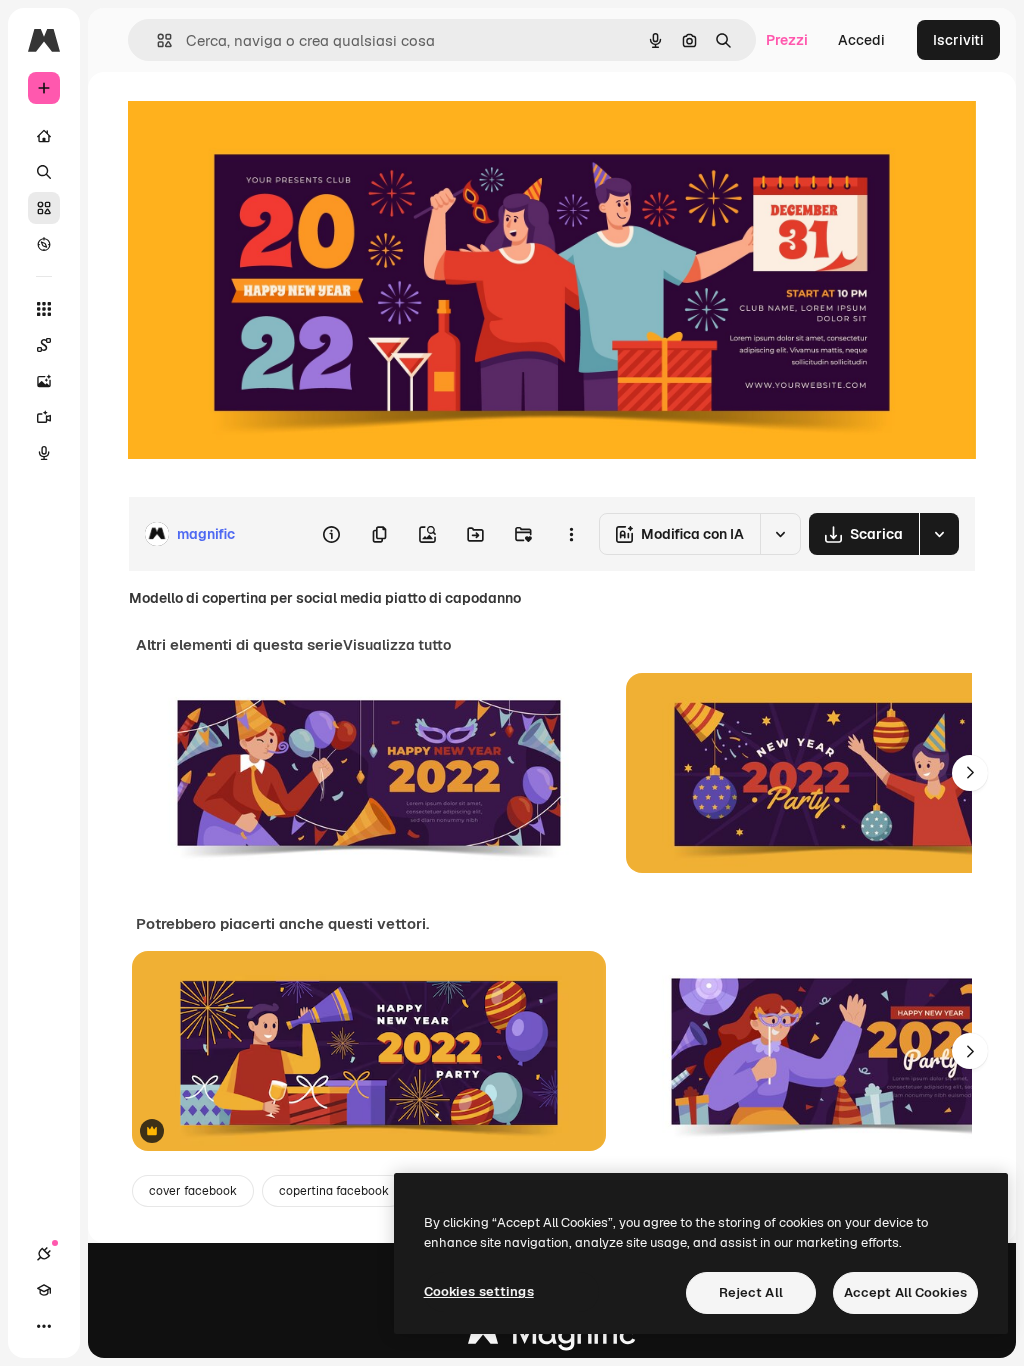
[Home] (44, 136)
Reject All (751, 1292)
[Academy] (44, 1290)
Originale (260, 117)
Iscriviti (958, 40)
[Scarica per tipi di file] (939, 534)
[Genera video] (44, 417)
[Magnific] (552, 1338)
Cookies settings (479, 1291)
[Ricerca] (44, 172)
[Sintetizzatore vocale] (44, 453)
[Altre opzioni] (571, 534)
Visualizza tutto (397, 645)
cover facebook (193, 1191)
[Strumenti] (44, 309)
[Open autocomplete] (156, 40)
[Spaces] (44, 345)
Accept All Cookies (905, 1292)
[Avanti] (970, 773)
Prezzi (787, 40)
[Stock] (44, 208)
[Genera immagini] (44, 381)
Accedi (861, 40)
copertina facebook (334, 1191)
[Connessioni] (44, 1254)
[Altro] (44, 1326)
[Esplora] (44, 244)
